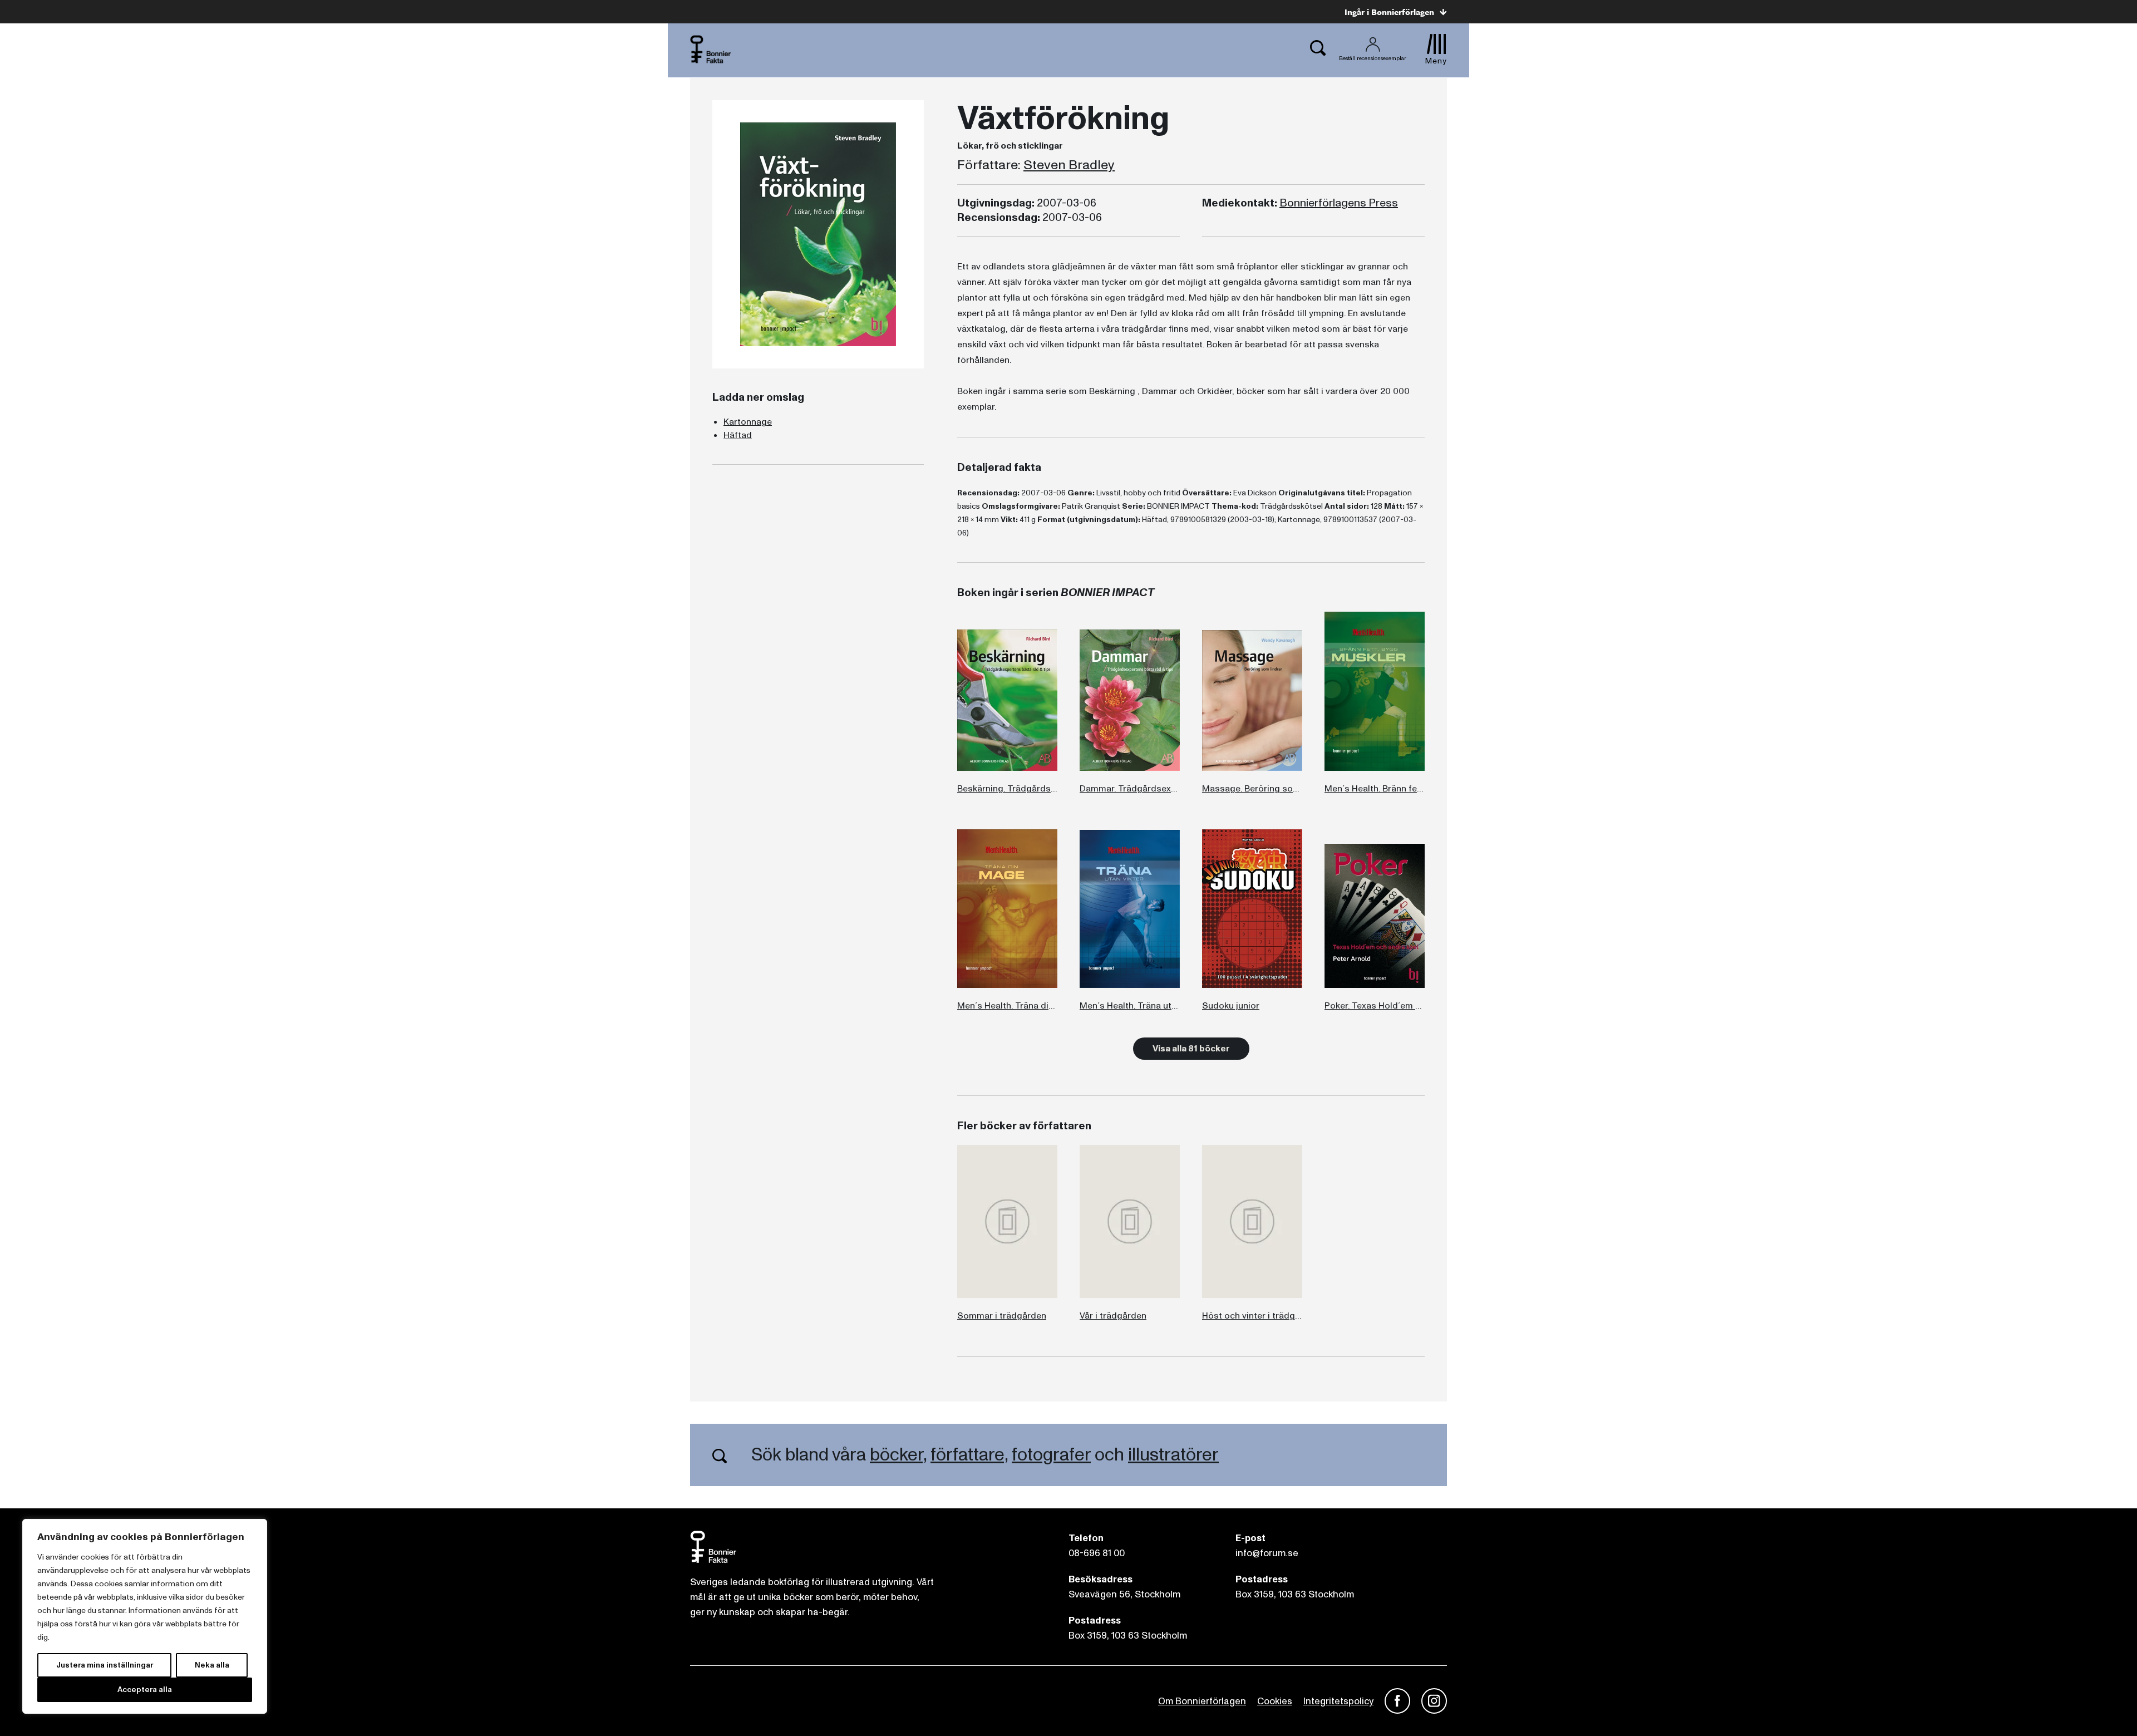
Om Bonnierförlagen (1202, 1701)
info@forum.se (1267, 1553)
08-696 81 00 (1097, 1553)
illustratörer (1173, 1455)
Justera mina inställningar (105, 1665)
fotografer (1051, 1455)
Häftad (738, 435)
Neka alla (212, 1665)
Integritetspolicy (1338, 1701)
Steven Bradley (1069, 165)
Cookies (1275, 1701)
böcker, (898, 1455)
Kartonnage (748, 422)
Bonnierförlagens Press (1339, 203)
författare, (969, 1455)
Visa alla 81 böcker (1191, 1049)
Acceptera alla (145, 1690)
